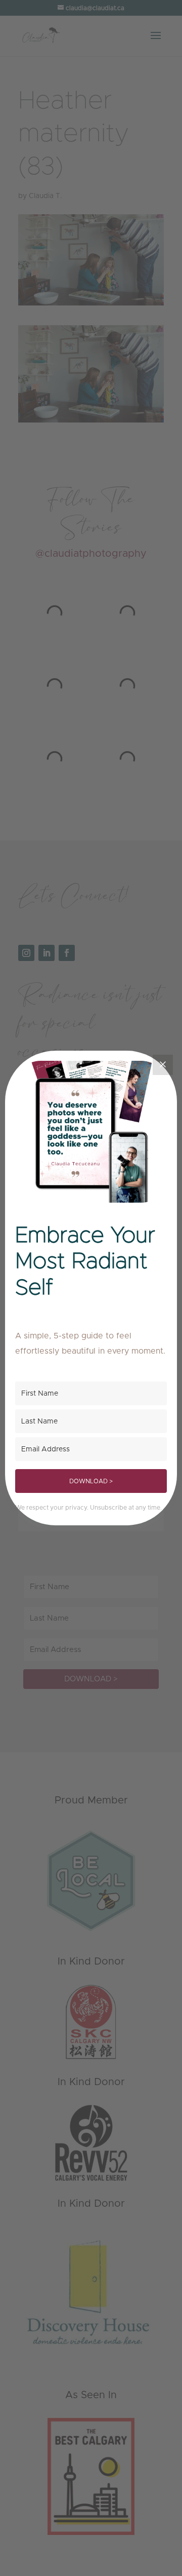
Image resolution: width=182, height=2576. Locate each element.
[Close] (163, 1065)
